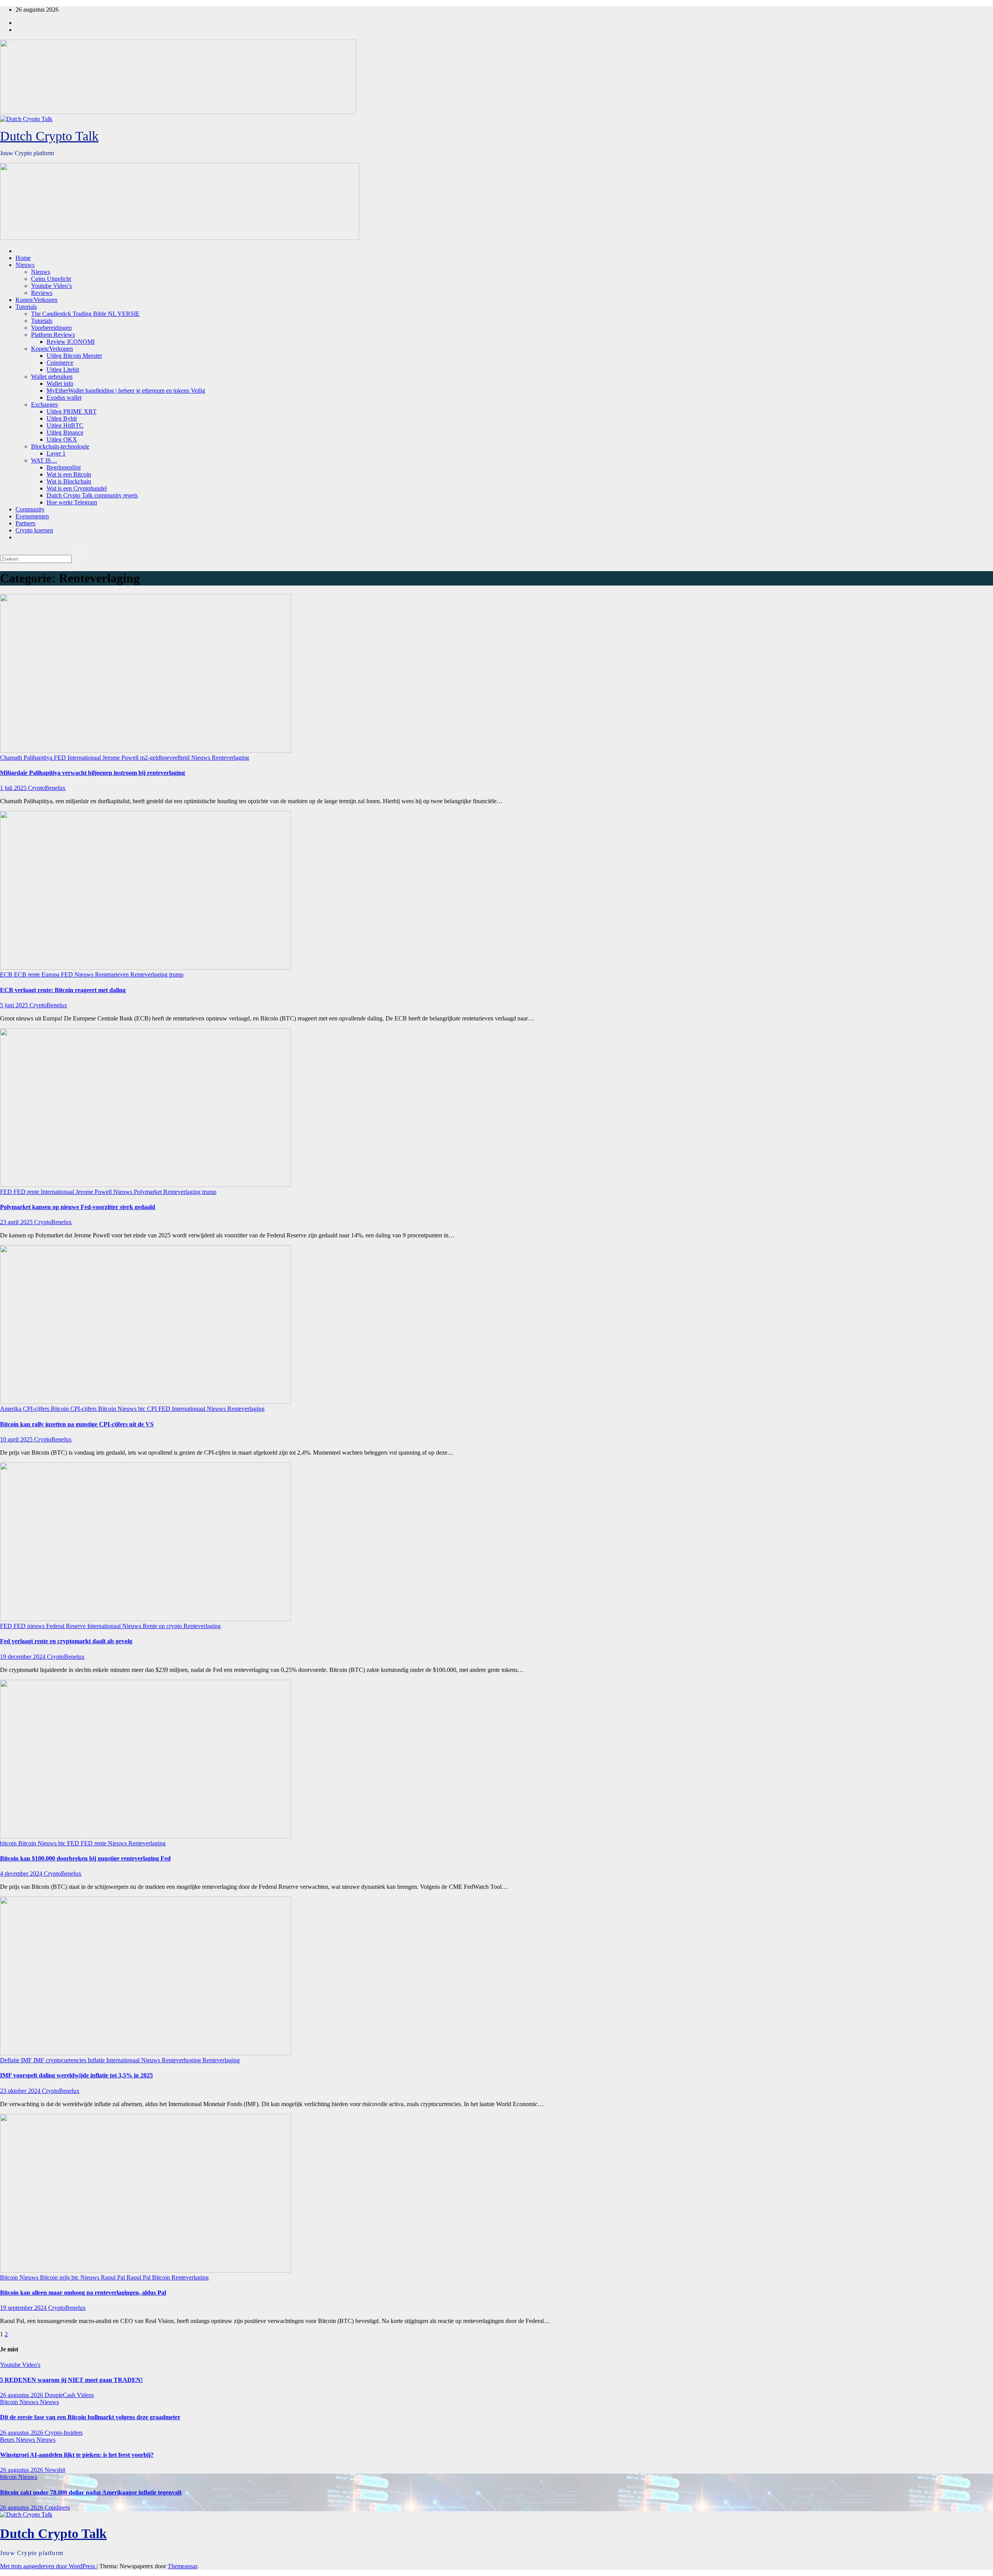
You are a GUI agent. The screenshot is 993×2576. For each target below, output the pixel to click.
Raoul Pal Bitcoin (149, 2277)
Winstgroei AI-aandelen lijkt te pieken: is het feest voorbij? (77, 2455)
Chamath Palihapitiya (27, 758)
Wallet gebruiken (52, 377)
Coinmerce (60, 363)
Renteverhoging (182, 2060)
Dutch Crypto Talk (49, 136)
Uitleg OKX (62, 439)
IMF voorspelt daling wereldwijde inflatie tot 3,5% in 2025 (76, 2075)
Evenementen (32, 516)
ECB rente (28, 974)
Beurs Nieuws (18, 2440)
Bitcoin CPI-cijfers (74, 1409)
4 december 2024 (22, 1874)
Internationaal (85, 758)
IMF (27, 2060)
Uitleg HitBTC (65, 425)
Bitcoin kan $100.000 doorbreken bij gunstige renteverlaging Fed (85, 1858)
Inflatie (97, 2060)
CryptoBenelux (47, 788)
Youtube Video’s (51, 286)
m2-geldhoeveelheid (166, 758)
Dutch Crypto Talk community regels (92, 495)
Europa (51, 974)
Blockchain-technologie (60, 446)
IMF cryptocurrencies (61, 2060)
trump (176, 974)
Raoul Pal (114, 2277)
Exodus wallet (64, 398)
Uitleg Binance (65, 432)
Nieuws (25, 265)
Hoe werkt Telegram (72, 502)
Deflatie (10, 2060)
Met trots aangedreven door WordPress (48, 2566)
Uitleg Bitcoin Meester (74, 356)
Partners (25, 523)
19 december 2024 (23, 1657)
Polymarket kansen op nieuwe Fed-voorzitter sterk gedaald (78, 1207)
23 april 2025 (17, 1222)
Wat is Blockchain (69, 481)
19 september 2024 (24, 2308)
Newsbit (55, 2470)
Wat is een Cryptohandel (77, 488)
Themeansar (182, 2566)
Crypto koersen (34, 530)
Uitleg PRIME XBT (72, 411)
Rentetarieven (113, 974)
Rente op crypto (163, 1626)
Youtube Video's (20, 2365)
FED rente (27, 1192)
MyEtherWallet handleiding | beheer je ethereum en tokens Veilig (126, 391)
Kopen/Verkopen (36, 300)
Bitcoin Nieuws (118, 1409)
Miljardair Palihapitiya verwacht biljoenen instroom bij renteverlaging (93, 773)
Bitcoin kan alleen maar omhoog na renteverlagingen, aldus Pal (83, 2293)
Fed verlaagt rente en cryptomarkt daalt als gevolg (66, 1641)
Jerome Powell (121, 758)
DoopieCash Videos (69, 2395)
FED (61, 758)
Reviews (42, 293)
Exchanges (44, 405)
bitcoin (9, 1843)
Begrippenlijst (64, 467)
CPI (153, 1409)
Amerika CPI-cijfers (25, 1409)
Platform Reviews (53, 335)
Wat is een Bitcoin (69, 474)
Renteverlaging (230, 758)
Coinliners (57, 2508)
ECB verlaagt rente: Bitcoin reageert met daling (63, 990)
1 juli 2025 (14, 788)
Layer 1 (56, 453)
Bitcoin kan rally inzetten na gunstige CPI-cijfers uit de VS (77, 1424)
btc (143, 1409)
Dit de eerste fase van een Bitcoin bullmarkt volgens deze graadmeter (90, 2417)
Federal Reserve (67, 1626)
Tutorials (26, 307)
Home (23, 258)
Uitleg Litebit (63, 370)
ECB (7, 974)
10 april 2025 (17, 1439)
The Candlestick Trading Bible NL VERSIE (85, 314)
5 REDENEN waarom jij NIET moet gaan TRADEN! (71, 2380)
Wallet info (60, 384)
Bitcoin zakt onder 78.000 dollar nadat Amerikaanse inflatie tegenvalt (91, 2492)
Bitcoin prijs (56, 2277)
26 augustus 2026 (22, 2395)
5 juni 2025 (15, 1005)
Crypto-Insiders (64, 2433)
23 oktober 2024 (21, 2091)
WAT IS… (44, 460)
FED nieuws (30, 1626)
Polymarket (149, 1192)
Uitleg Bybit (62, 418)
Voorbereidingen (51, 328)
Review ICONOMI (71, 342)
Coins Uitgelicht (51, 279)
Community (30, 509)
